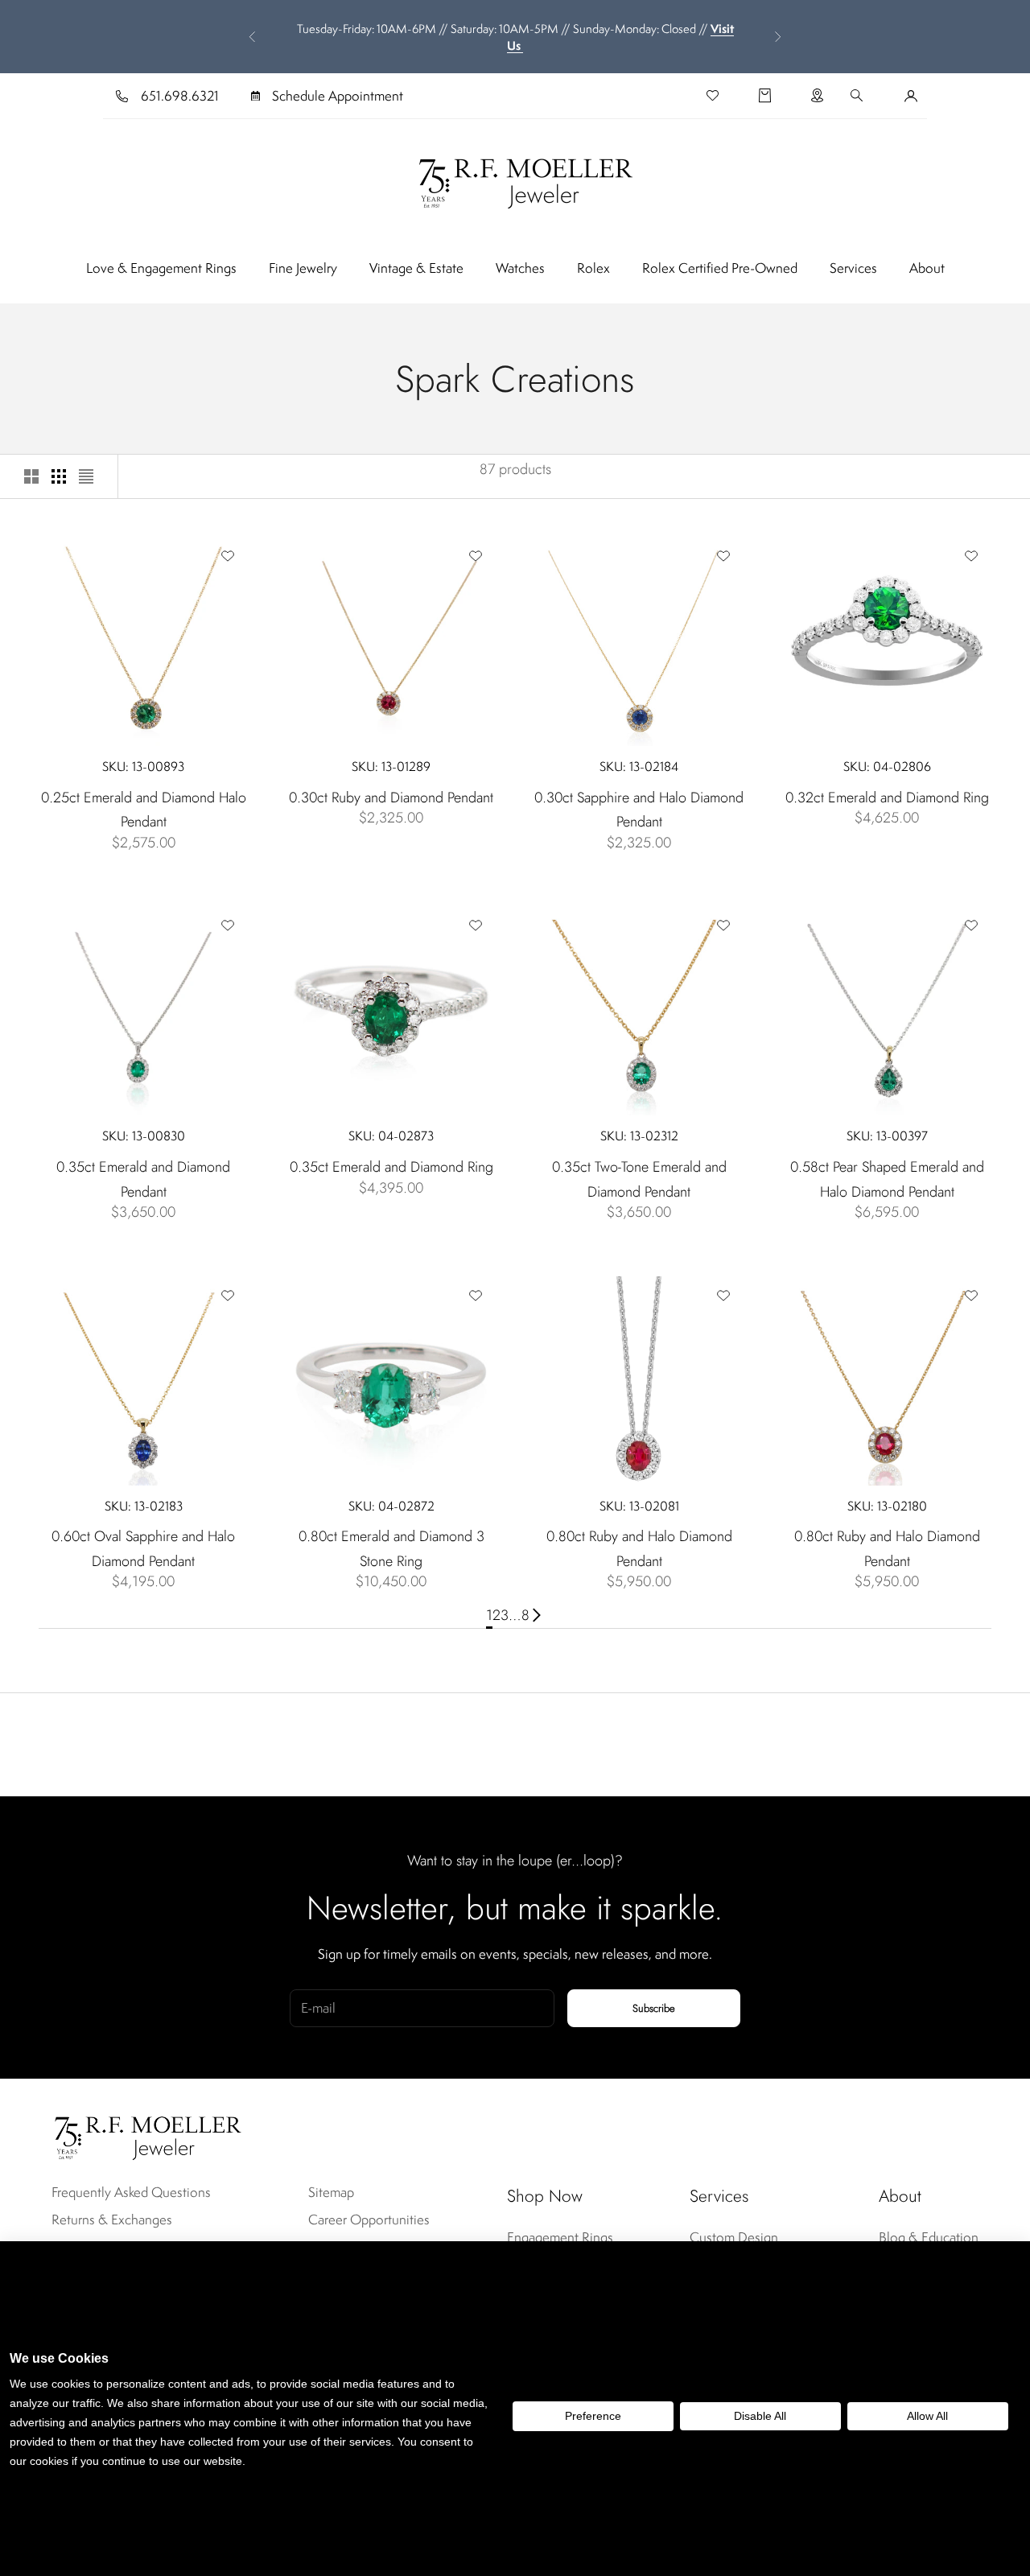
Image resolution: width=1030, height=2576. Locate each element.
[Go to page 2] (537, 1616)
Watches (520, 268)
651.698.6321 (180, 96)
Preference (593, 2416)
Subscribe (654, 2008)
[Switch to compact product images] (86, 476)
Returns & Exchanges (112, 2219)
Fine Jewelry (303, 268)
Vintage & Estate (416, 268)
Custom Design (734, 2237)
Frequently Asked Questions (131, 2192)
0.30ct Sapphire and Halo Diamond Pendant (639, 810)
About (927, 268)
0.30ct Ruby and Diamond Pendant (391, 798)
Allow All (927, 2416)
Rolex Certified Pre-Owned (720, 268)
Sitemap (331, 2192)
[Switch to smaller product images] (59, 476)
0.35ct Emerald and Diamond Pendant (143, 1179)
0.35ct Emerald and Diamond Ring (391, 1167)
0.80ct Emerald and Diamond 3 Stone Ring (391, 1549)
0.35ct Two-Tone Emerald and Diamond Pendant (639, 1179)
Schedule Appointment (338, 96)
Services (853, 268)
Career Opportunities (369, 2219)
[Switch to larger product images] (31, 476)
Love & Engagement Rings (161, 268)
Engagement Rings (560, 2237)
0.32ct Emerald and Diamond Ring (887, 798)
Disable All (760, 2416)
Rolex (593, 268)
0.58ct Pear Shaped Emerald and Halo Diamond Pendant (887, 1179)
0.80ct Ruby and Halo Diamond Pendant (639, 1549)
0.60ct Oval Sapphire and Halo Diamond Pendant (143, 1549)
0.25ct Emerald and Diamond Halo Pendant (144, 810)
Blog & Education (929, 2237)
